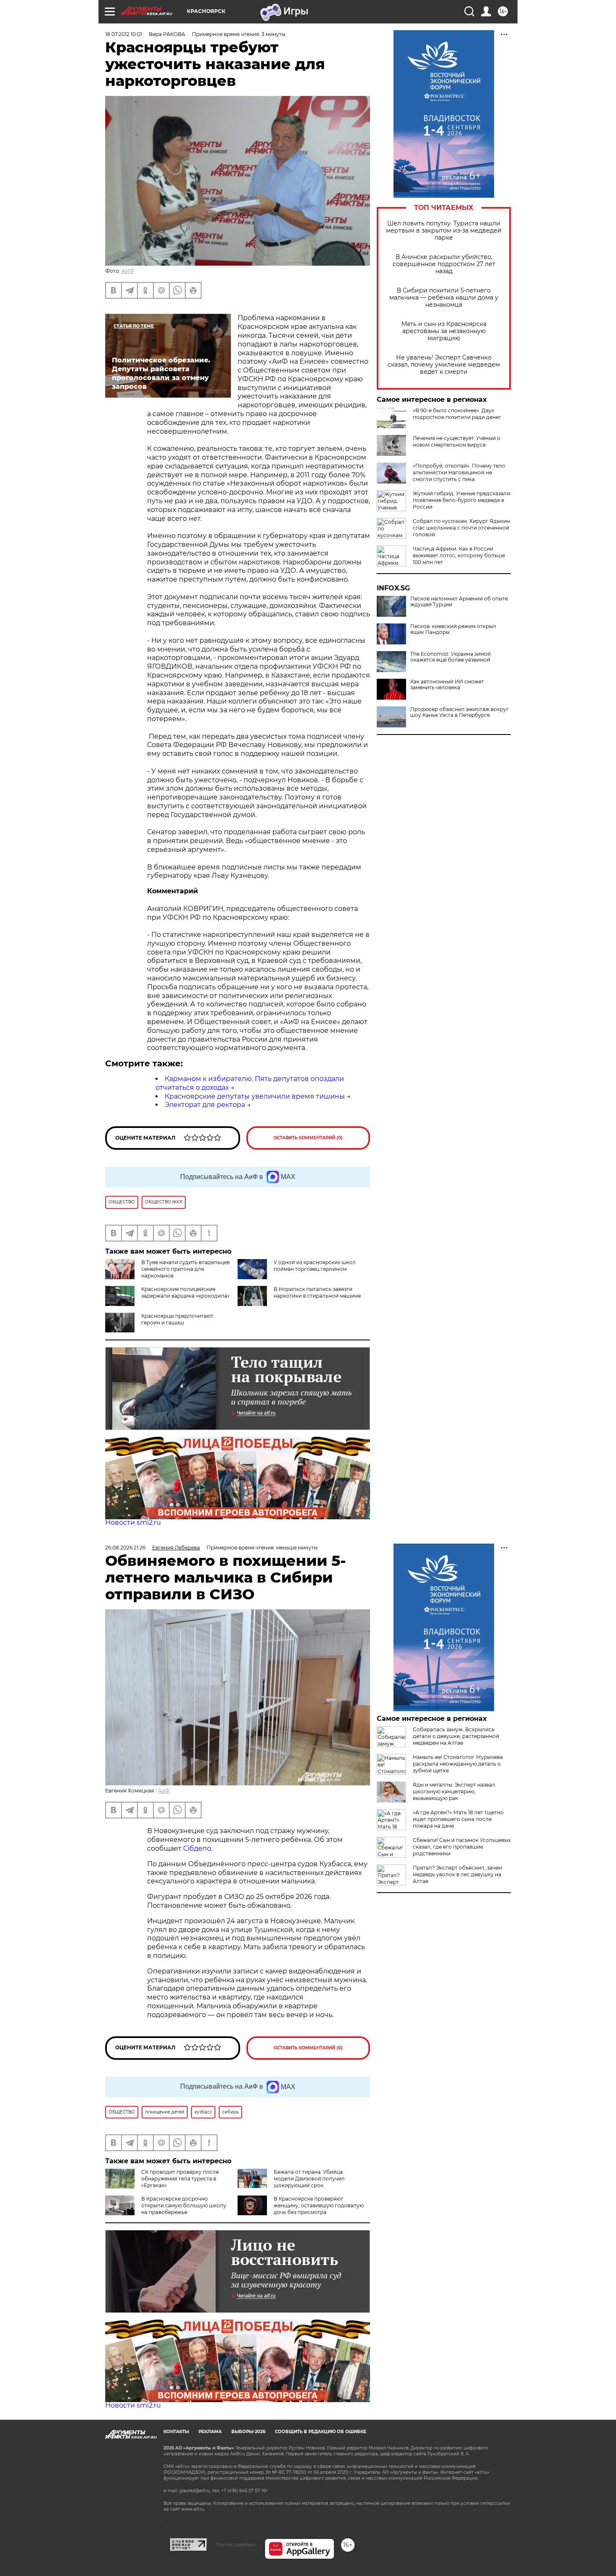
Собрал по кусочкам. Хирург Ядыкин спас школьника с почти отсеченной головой (461, 528)
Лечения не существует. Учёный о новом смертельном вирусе (457, 441)
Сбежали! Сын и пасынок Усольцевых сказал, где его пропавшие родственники (462, 1847)
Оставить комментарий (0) (308, 1138)
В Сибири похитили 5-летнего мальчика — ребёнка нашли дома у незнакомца (444, 298)
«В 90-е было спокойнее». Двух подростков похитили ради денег (457, 414)
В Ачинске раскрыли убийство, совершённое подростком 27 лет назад (444, 264)
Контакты (176, 2432)
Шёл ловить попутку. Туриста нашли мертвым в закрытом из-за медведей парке (444, 231)
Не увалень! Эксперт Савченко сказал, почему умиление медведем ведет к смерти (444, 365)
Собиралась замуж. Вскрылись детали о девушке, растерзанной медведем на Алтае (456, 1736)
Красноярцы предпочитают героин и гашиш (177, 1319)
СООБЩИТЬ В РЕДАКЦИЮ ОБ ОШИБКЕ (321, 2432)
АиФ (164, 1791)
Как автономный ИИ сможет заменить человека (447, 685)
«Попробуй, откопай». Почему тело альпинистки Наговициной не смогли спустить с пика (459, 472)
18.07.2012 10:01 (124, 34)
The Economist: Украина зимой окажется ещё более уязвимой (450, 657)
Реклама (210, 2432)
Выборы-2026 (248, 2432)
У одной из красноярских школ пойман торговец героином (315, 1266)
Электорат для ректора (205, 1105)
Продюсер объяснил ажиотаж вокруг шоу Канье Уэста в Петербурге (459, 712)
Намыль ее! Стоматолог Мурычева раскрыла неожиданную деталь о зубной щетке (458, 1764)
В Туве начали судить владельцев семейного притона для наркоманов (185, 1269)
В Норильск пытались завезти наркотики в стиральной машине (317, 1292)
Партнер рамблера (236, 2545)
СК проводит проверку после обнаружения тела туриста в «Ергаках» (180, 2179)
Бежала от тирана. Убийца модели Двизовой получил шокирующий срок (309, 2179)
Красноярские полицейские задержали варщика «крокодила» (185, 1292)
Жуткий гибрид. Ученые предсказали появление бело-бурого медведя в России (462, 500)
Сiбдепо (197, 1848)
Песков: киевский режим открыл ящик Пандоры (453, 629)
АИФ (128, 271)
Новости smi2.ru (133, 1522)
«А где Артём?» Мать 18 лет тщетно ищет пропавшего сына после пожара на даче (458, 1819)
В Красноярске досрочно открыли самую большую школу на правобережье (184, 2205)
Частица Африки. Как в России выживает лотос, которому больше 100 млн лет (459, 555)
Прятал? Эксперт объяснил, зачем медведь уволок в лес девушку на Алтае (457, 1874)
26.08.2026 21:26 (125, 1548)
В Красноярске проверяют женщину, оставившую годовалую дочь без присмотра (319, 2205)
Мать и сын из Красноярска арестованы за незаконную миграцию (444, 331)
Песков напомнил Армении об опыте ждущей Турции (459, 602)
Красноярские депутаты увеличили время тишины (255, 1096)
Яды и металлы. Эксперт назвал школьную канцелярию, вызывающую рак (454, 1791)
